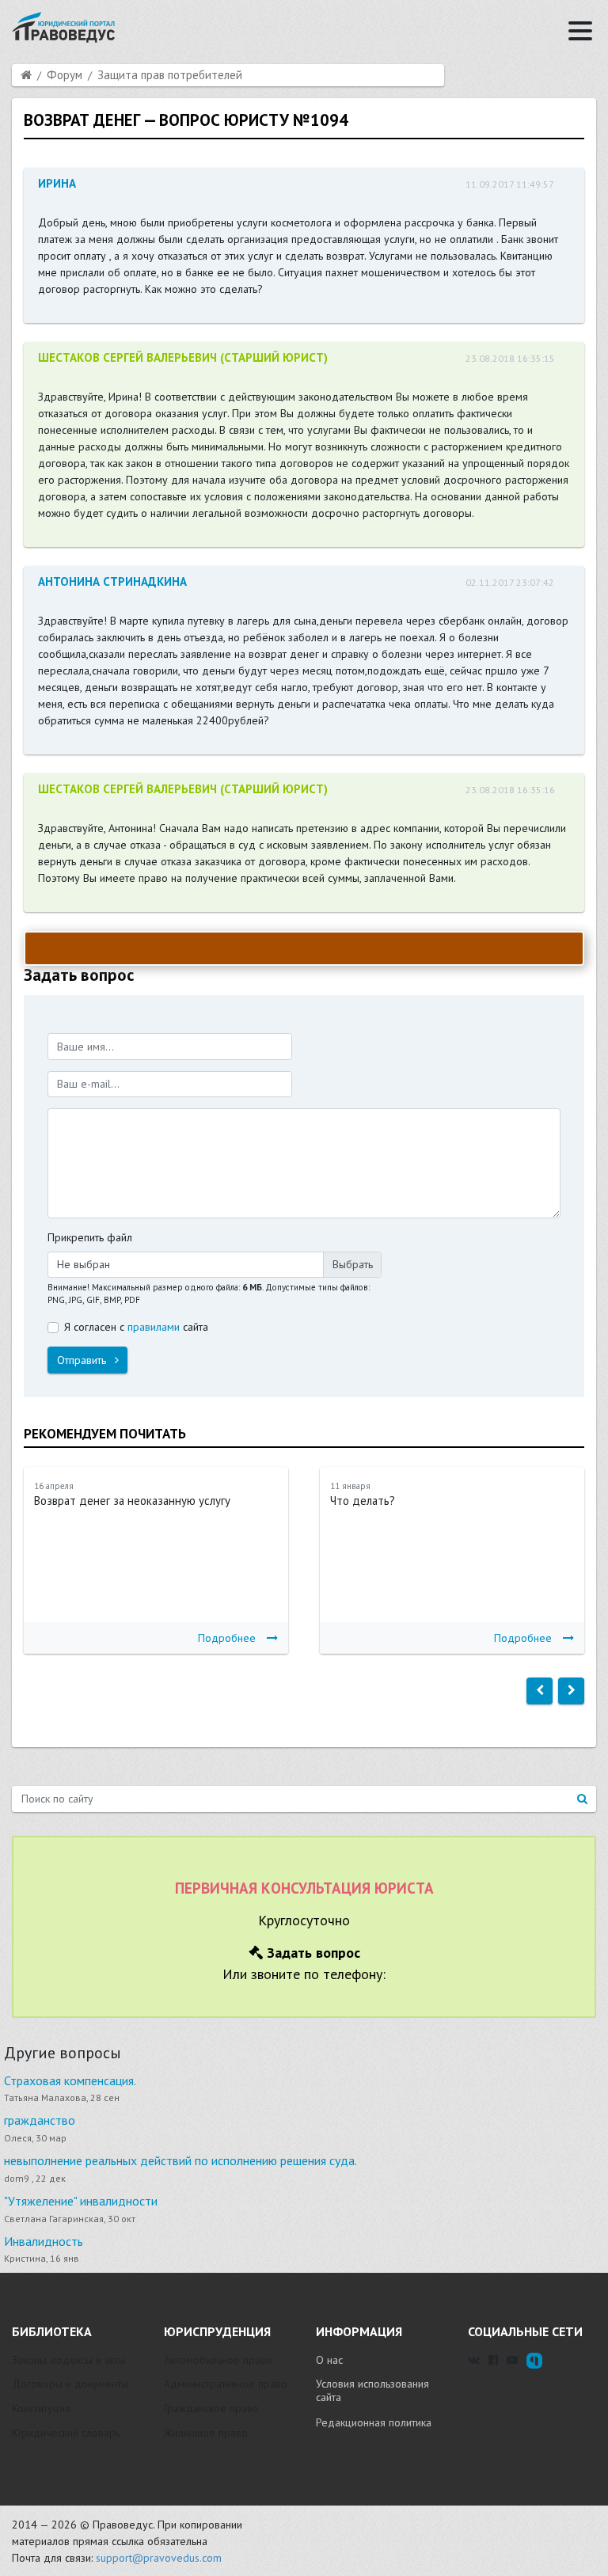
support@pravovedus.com (159, 2558)
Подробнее (227, 1638)
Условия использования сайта (372, 2391)
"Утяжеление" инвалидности (81, 2201)
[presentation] (540, 1691)
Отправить (83, 1360)
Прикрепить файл (90, 1237)
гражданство (40, 2120)
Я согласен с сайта (136, 1327)
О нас (329, 2360)
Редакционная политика (374, 2422)
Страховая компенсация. (70, 2080)
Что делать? (363, 1501)
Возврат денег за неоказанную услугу (132, 1501)
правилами (154, 1327)
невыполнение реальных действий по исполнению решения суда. (180, 2160)
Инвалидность (44, 2241)
